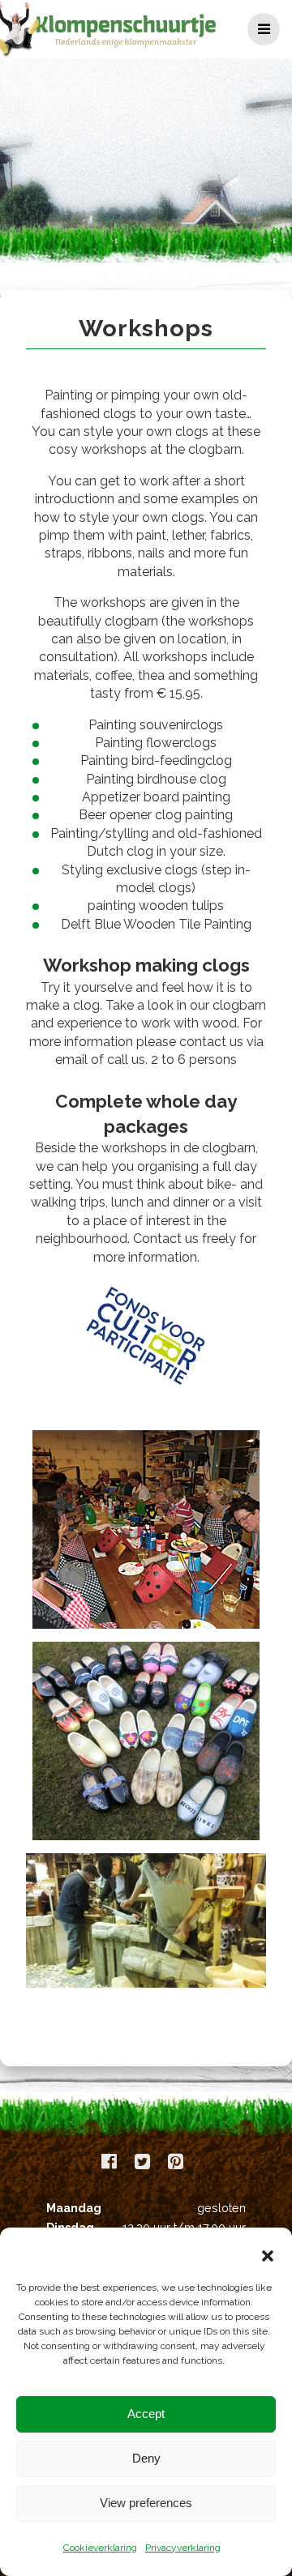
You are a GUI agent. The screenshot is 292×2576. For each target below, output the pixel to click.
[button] (268, 2256)
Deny (146, 2458)
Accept (146, 2414)
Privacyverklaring (183, 2548)
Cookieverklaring (100, 2548)
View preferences (146, 2503)
